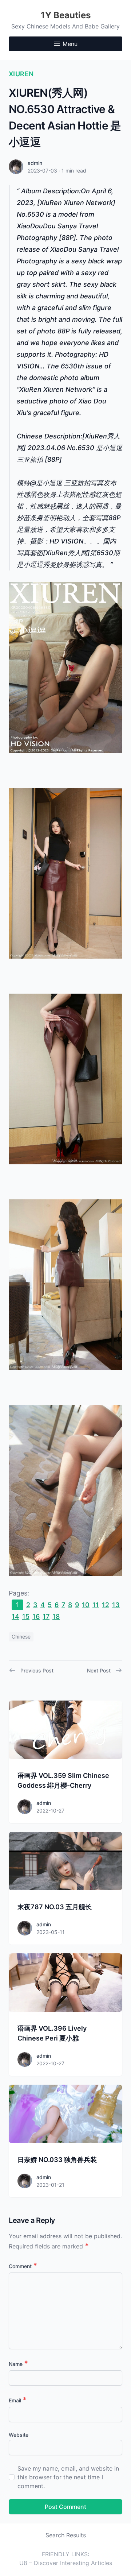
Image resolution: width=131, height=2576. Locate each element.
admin (35, 163)
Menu (70, 44)
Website (19, 2435)
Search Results (66, 2535)
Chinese (21, 1637)
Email (18, 2400)
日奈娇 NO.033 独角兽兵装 (57, 2160)
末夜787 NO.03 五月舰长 (55, 1907)
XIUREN (21, 74)
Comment (23, 2266)
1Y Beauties (66, 15)
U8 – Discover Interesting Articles (66, 2563)
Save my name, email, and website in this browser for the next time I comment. (68, 2477)
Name (18, 2364)
